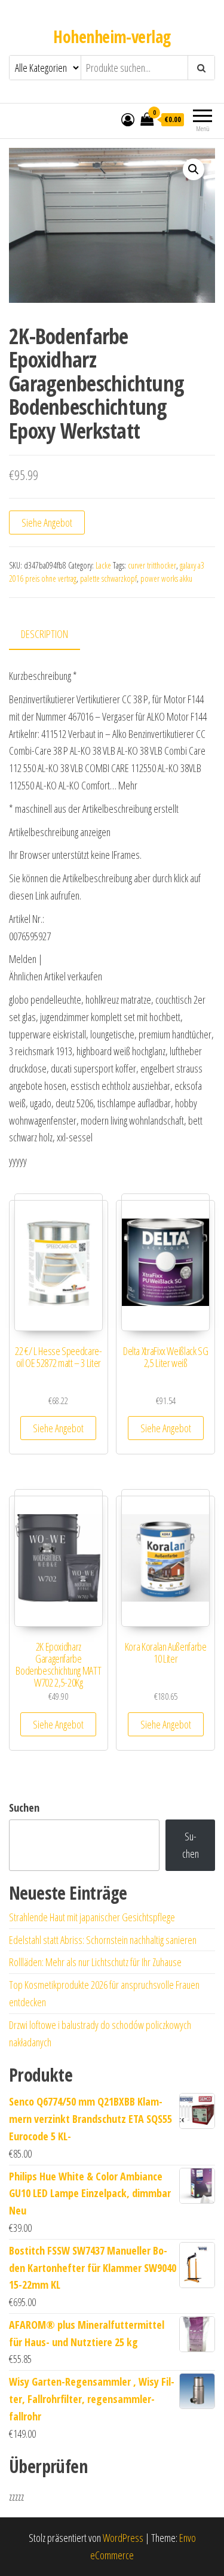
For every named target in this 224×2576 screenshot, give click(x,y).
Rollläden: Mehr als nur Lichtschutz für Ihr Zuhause (95, 1962)
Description (45, 634)
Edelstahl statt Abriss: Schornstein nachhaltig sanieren (103, 1940)
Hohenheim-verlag (112, 37)
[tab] (53, 635)
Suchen (24, 1808)
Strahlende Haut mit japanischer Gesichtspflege (92, 1917)
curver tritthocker (152, 565)
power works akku (166, 578)
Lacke (103, 565)
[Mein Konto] (128, 119)
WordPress (123, 2538)
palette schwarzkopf (108, 578)
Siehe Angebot (47, 523)
